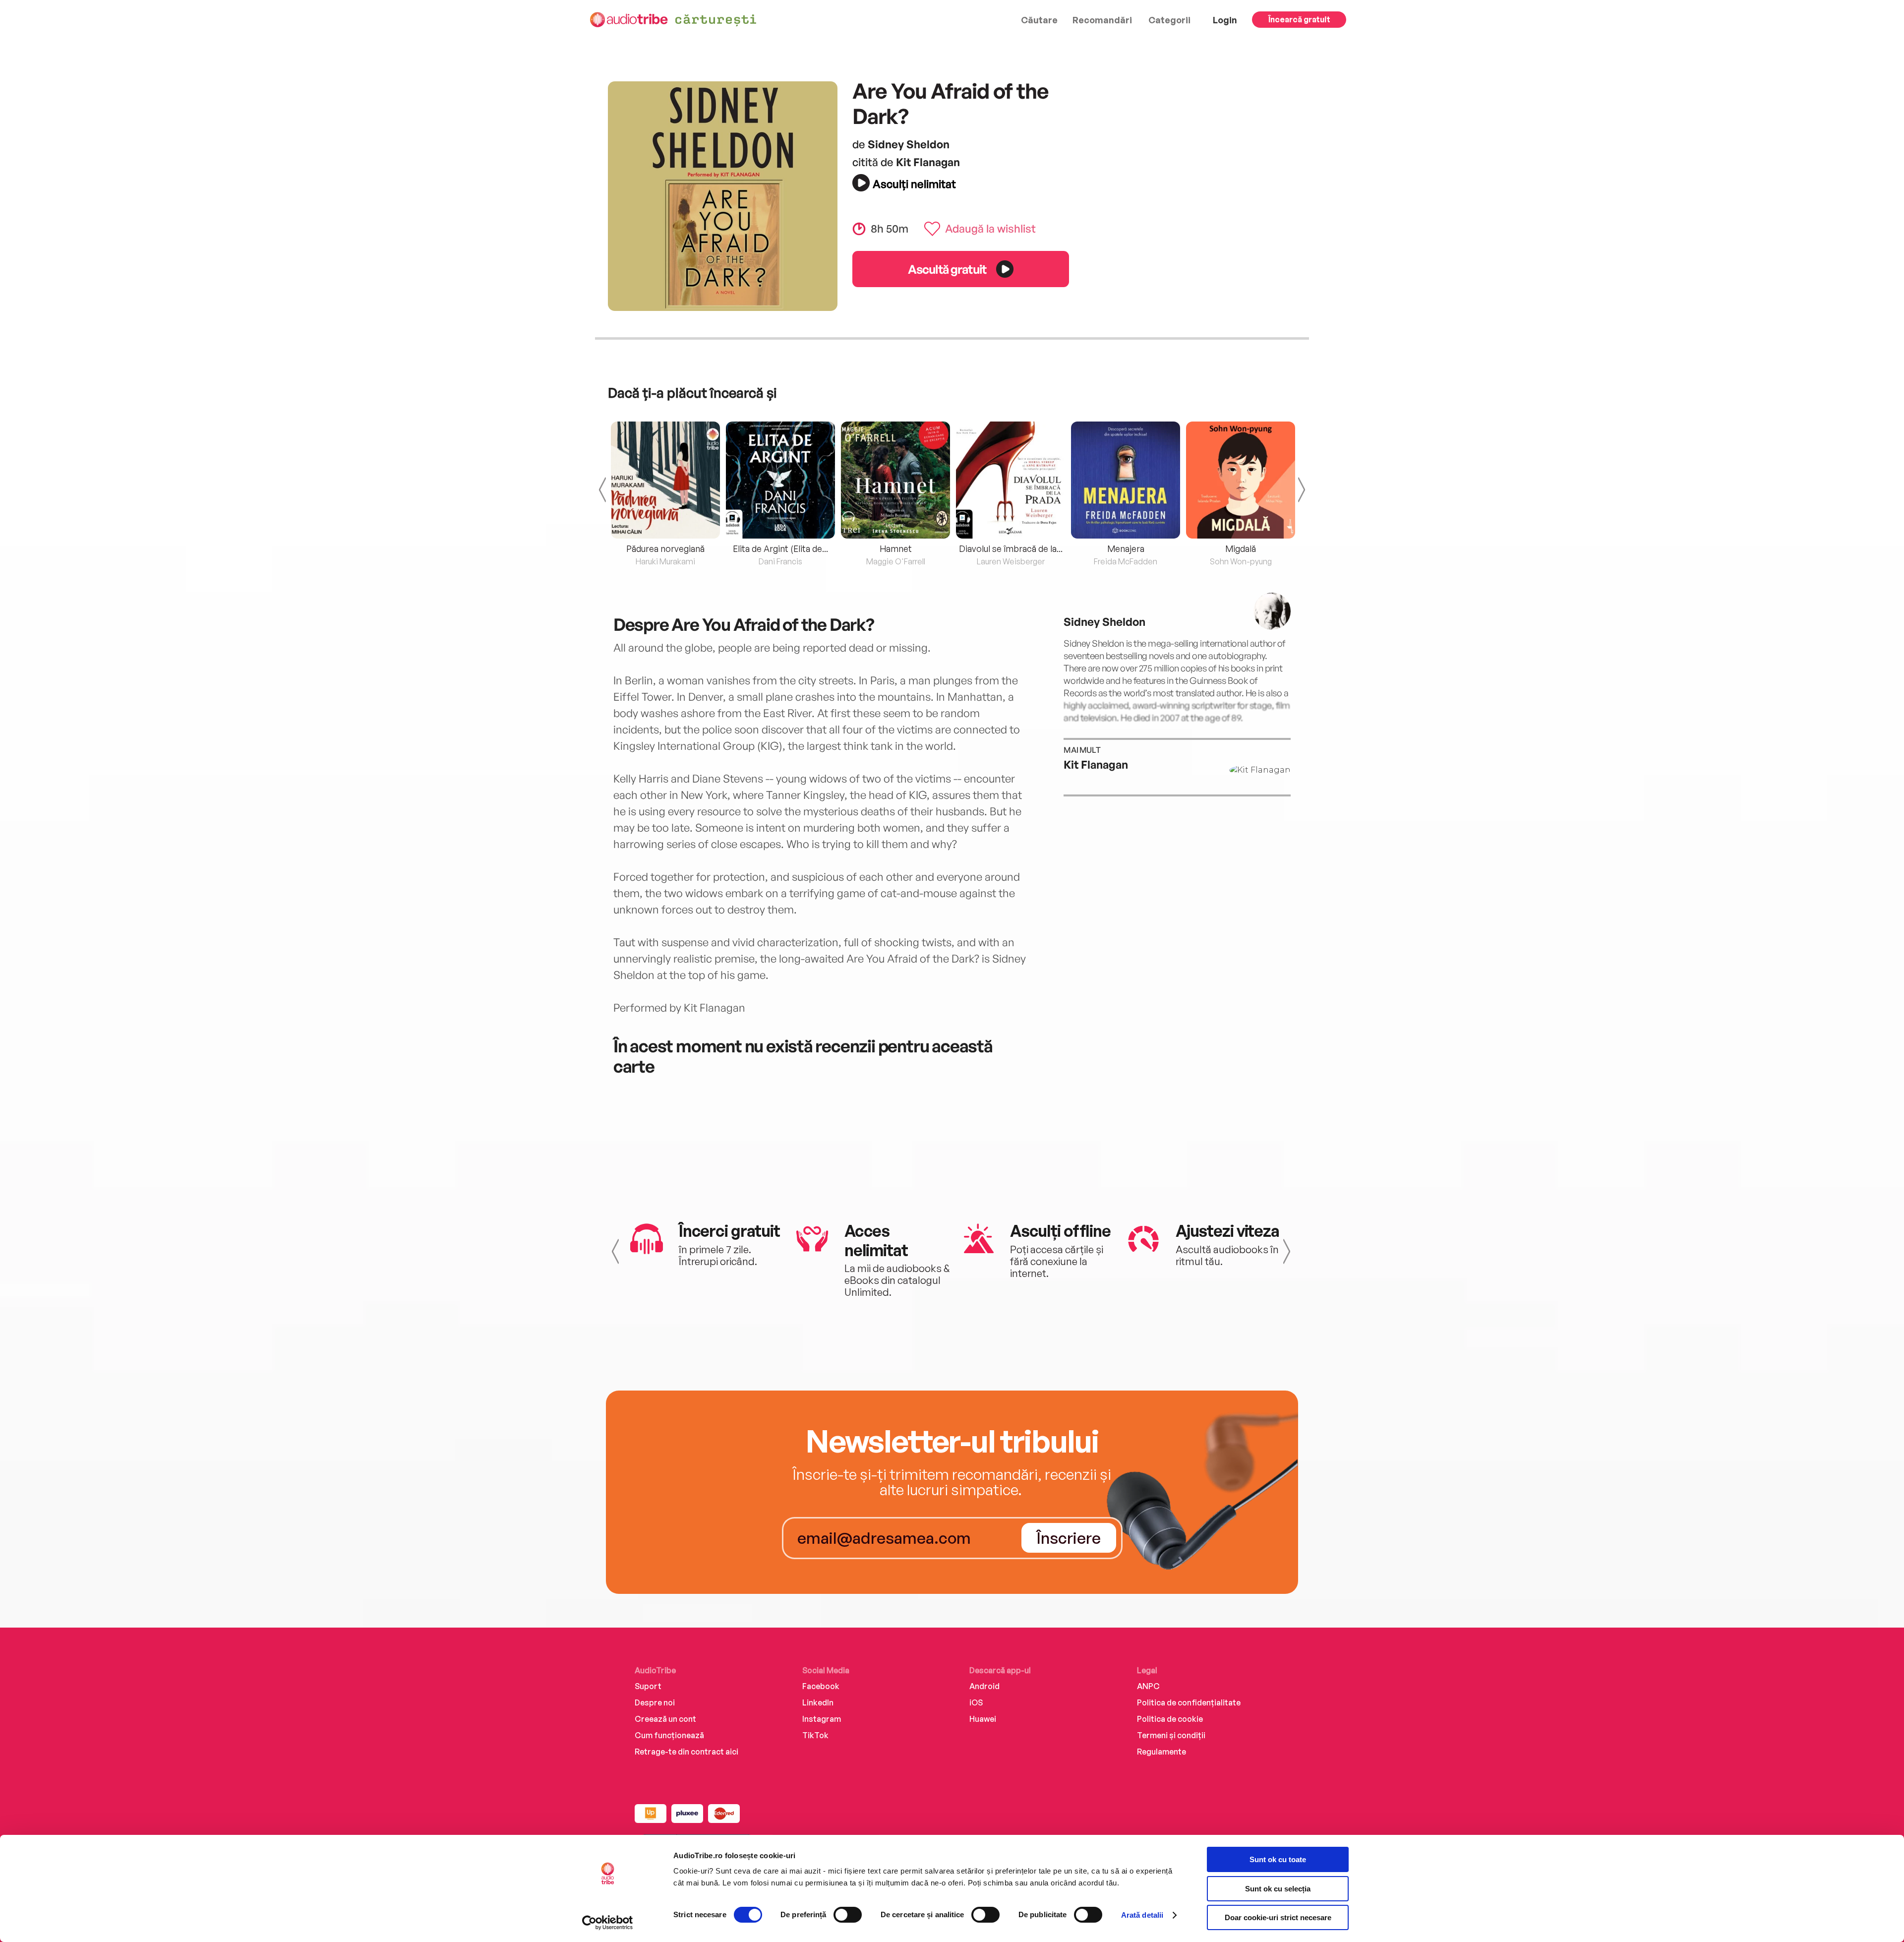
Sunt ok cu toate (1278, 1859)
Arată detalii (1142, 1915)
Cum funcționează (669, 1735)
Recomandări (1102, 20)
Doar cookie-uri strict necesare (1278, 1917)
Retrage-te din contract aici (686, 1752)
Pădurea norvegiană (665, 548)
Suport (648, 1686)
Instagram (822, 1719)
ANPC (1148, 1686)
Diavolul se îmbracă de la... (1011, 548)
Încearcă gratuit (1299, 19)
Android (984, 1686)
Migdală (1241, 548)
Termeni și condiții (1171, 1735)
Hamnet (896, 548)
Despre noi (655, 1702)
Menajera (1126, 548)
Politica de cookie (1170, 1719)
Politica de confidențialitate (1189, 1702)
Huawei (983, 1719)
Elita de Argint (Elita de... (780, 548)
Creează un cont (665, 1719)
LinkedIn (818, 1702)
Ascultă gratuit (947, 269)
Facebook (821, 1686)
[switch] (848, 1915)
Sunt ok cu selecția (1278, 1889)
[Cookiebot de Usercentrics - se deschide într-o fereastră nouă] (608, 1923)
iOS (976, 1702)
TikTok (815, 1735)
